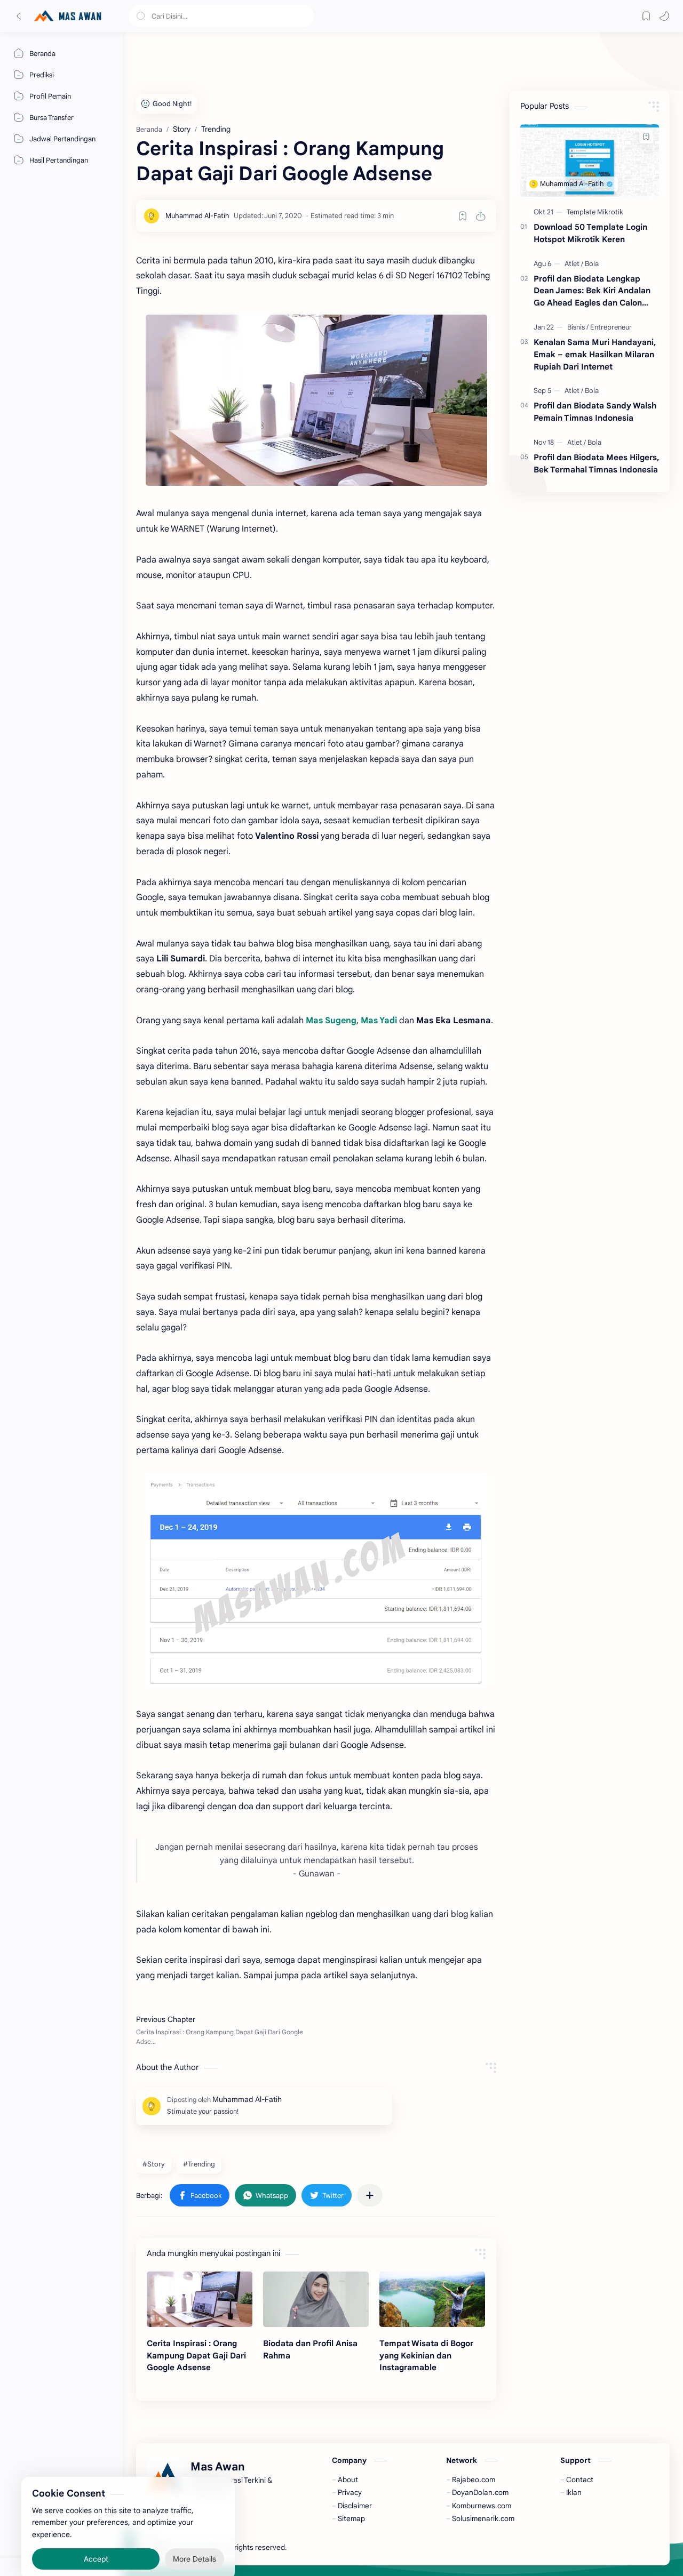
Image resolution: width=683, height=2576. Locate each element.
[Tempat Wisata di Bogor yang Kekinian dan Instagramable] (432, 2299)
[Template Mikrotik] (595, 212)
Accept (96, 2533)
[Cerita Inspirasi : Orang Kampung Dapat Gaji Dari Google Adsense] (316, 400)
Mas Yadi (379, 1021)
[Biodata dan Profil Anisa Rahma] (316, 2299)
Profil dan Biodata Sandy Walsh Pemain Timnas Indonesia (595, 412)
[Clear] (304, 16)
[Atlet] (574, 264)
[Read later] (463, 216)
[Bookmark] (646, 16)
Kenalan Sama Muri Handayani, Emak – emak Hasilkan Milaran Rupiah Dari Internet (595, 354)
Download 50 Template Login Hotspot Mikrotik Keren (590, 233)
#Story (154, 2164)
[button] (664, 16)
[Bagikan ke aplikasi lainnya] (370, 2195)
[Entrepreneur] (611, 327)
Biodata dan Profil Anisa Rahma (310, 2349)
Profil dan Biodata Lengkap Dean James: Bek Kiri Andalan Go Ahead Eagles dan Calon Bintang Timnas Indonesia (592, 291)
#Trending (199, 2164)
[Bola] (592, 264)
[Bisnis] (578, 327)
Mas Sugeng (331, 1021)
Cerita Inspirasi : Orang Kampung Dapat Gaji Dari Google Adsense (196, 2356)
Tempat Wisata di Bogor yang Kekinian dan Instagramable (426, 2356)
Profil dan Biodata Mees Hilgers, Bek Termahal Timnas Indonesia (596, 463)
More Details (194, 2533)
